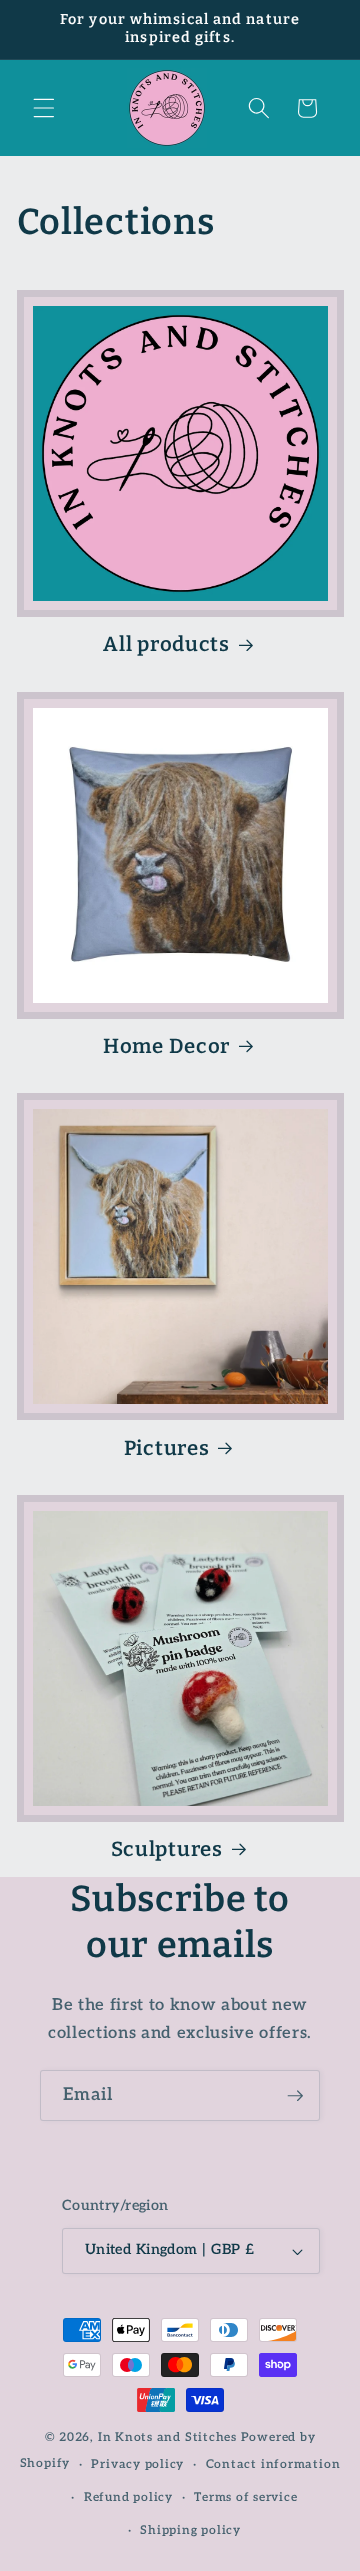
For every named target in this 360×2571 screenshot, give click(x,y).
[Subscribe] (295, 2096)
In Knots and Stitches (167, 2437)
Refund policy (128, 2497)
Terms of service (245, 2497)
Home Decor (166, 1046)
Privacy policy (137, 2464)
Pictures (167, 1448)
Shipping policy (190, 2530)
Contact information (273, 2464)
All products (166, 644)
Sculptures (167, 1849)
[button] (44, 108)
